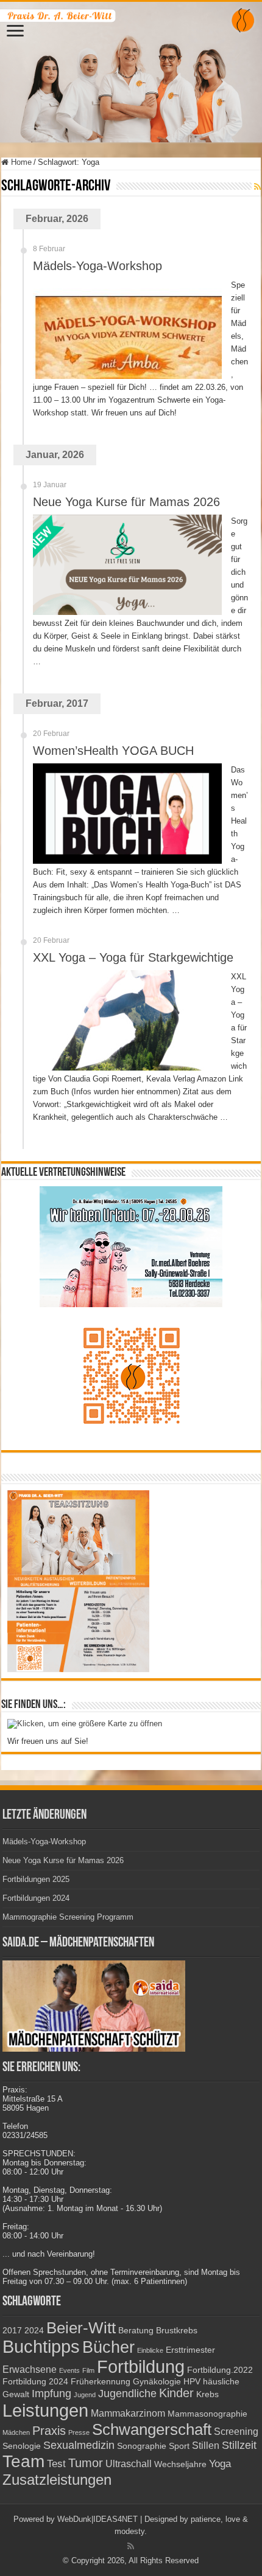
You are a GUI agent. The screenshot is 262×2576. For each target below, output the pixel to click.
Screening (236, 2432)
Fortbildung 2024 (35, 2382)
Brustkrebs (177, 2331)
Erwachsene (30, 2369)
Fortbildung (141, 2367)
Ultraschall (129, 2464)
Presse (79, 2432)
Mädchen (16, 2432)
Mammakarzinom (128, 2413)
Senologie (22, 2446)
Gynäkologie (157, 2382)
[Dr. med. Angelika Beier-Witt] (131, 72)
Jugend (85, 2395)
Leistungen (45, 2410)
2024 (34, 2331)
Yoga (220, 2463)
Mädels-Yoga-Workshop (97, 266)
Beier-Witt (81, 2328)
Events (69, 2370)
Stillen (206, 2446)
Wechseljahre (180, 2464)
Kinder (176, 2393)
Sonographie (142, 2446)
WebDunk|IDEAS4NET (97, 2519)
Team (23, 2461)
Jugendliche (127, 2393)
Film (88, 2370)
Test (56, 2463)
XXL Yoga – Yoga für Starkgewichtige (133, 957)
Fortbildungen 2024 (36, 1898)
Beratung (136, 2331)
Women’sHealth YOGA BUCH (113, 751)
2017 (12, 2331)
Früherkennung (101, 2382)
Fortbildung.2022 (220, 2370)
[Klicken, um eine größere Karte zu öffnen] (85, 1723)
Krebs (207, 2394)
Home (20, 162)
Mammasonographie (207, 2414)
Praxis (49, 2431)
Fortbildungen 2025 (36, 1879)
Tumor (86, 2463)
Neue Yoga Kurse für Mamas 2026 (126, 502)
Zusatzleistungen (57, 2480)
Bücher (108, 2347)
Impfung (51, 2393)
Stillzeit (239, 2445)
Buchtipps (41, 2347)
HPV (192, 2382)
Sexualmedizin (79, 2445)
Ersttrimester (190, 2350)
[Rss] (131, 2546)
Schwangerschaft (152, 2429)
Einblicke (150, 2350)
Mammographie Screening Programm (68, 1917)
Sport (179, 2446)
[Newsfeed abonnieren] (257, 187)
